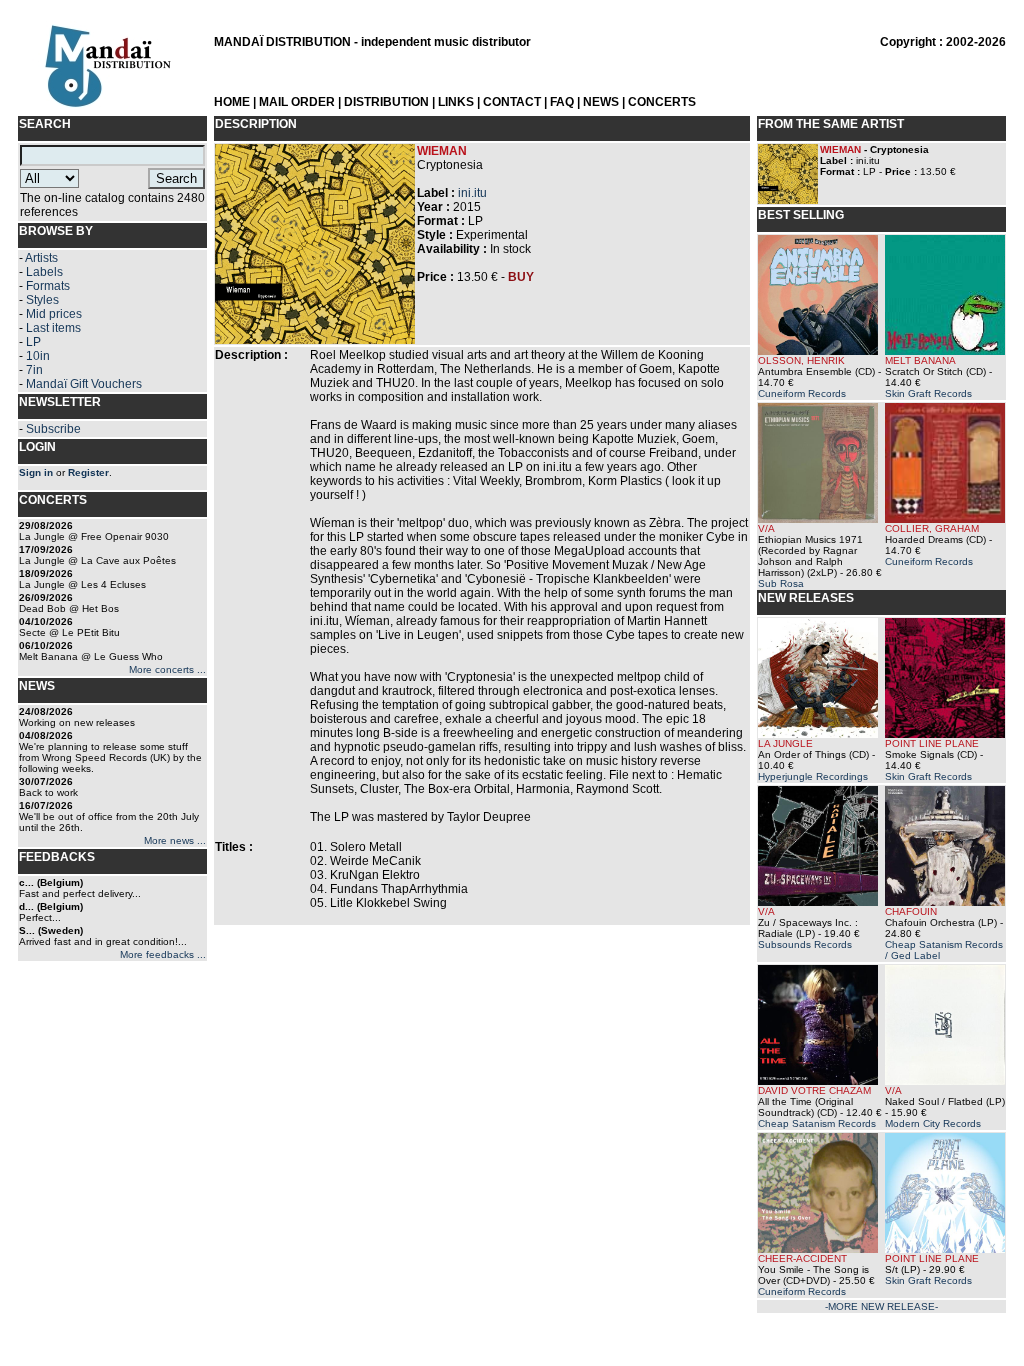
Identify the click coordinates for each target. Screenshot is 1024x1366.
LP (33, 342)
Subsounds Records (805, 944)
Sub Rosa (781, 583)
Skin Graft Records (928, 393)
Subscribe (53, 429)
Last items (53, 328)
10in (38, 356)
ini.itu (472, 193)
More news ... (175, 840)
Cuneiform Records (802, 393)
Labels (44, 272)
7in (34, 370)
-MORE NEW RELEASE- (881, 1306)
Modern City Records (933, 1123)
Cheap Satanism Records (817, 1123)
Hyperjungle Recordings (813, 776)
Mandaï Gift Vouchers (84, 384)
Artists (41, 258)
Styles (42, 300)
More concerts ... (167, 669)
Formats (48, 286)
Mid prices (54, 314)
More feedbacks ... (163, 954)
